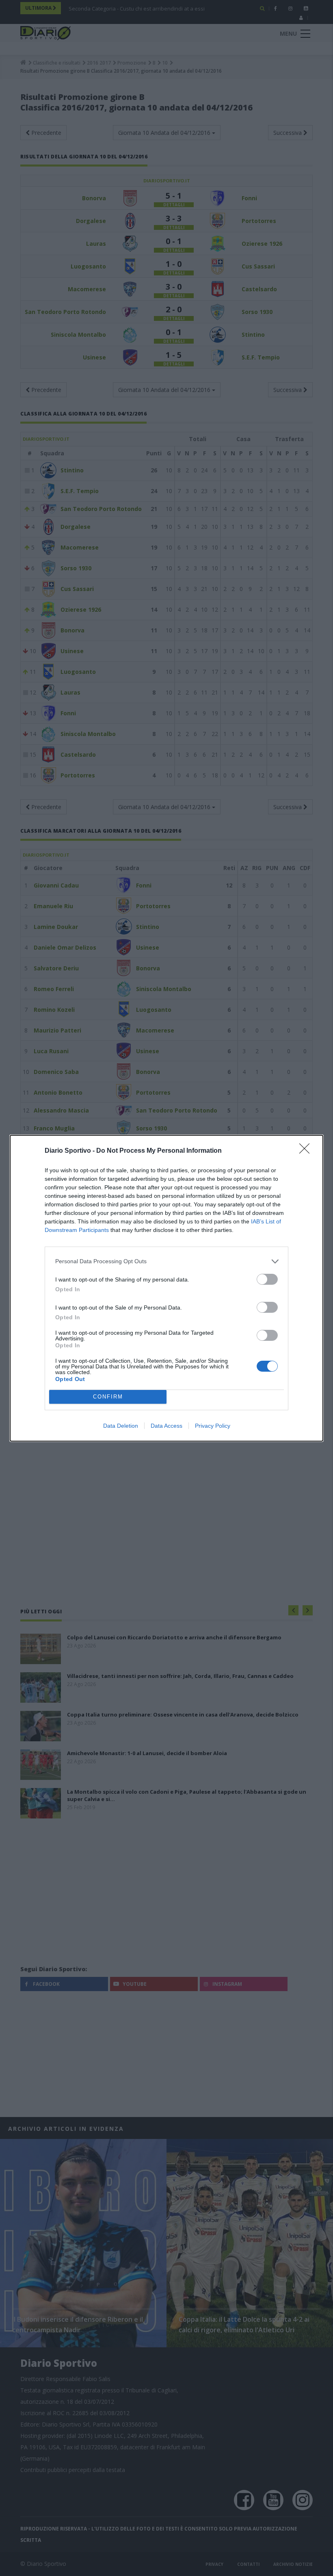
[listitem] (166, 1261)
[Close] (307, 1151)
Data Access (166, 1426)
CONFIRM (108, 1397)
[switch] (267, 1279)
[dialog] (166, 1288)
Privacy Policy (213, 1426)
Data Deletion (121, 1426)
